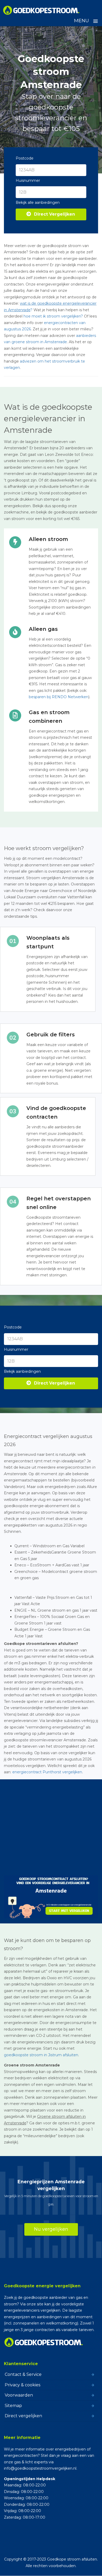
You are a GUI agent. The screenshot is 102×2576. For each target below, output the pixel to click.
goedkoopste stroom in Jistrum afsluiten (41, 2055)
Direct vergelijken (23, 2416)
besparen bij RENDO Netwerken (59, 697)
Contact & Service (23, 2374)
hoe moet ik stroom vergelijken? (53, 316)
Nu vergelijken (51, 2229)
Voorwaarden (19, 2395)
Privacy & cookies (22, 2385)
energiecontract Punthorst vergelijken (47, 1772)
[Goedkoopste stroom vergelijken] (41, 10)
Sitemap (13, 2406)
